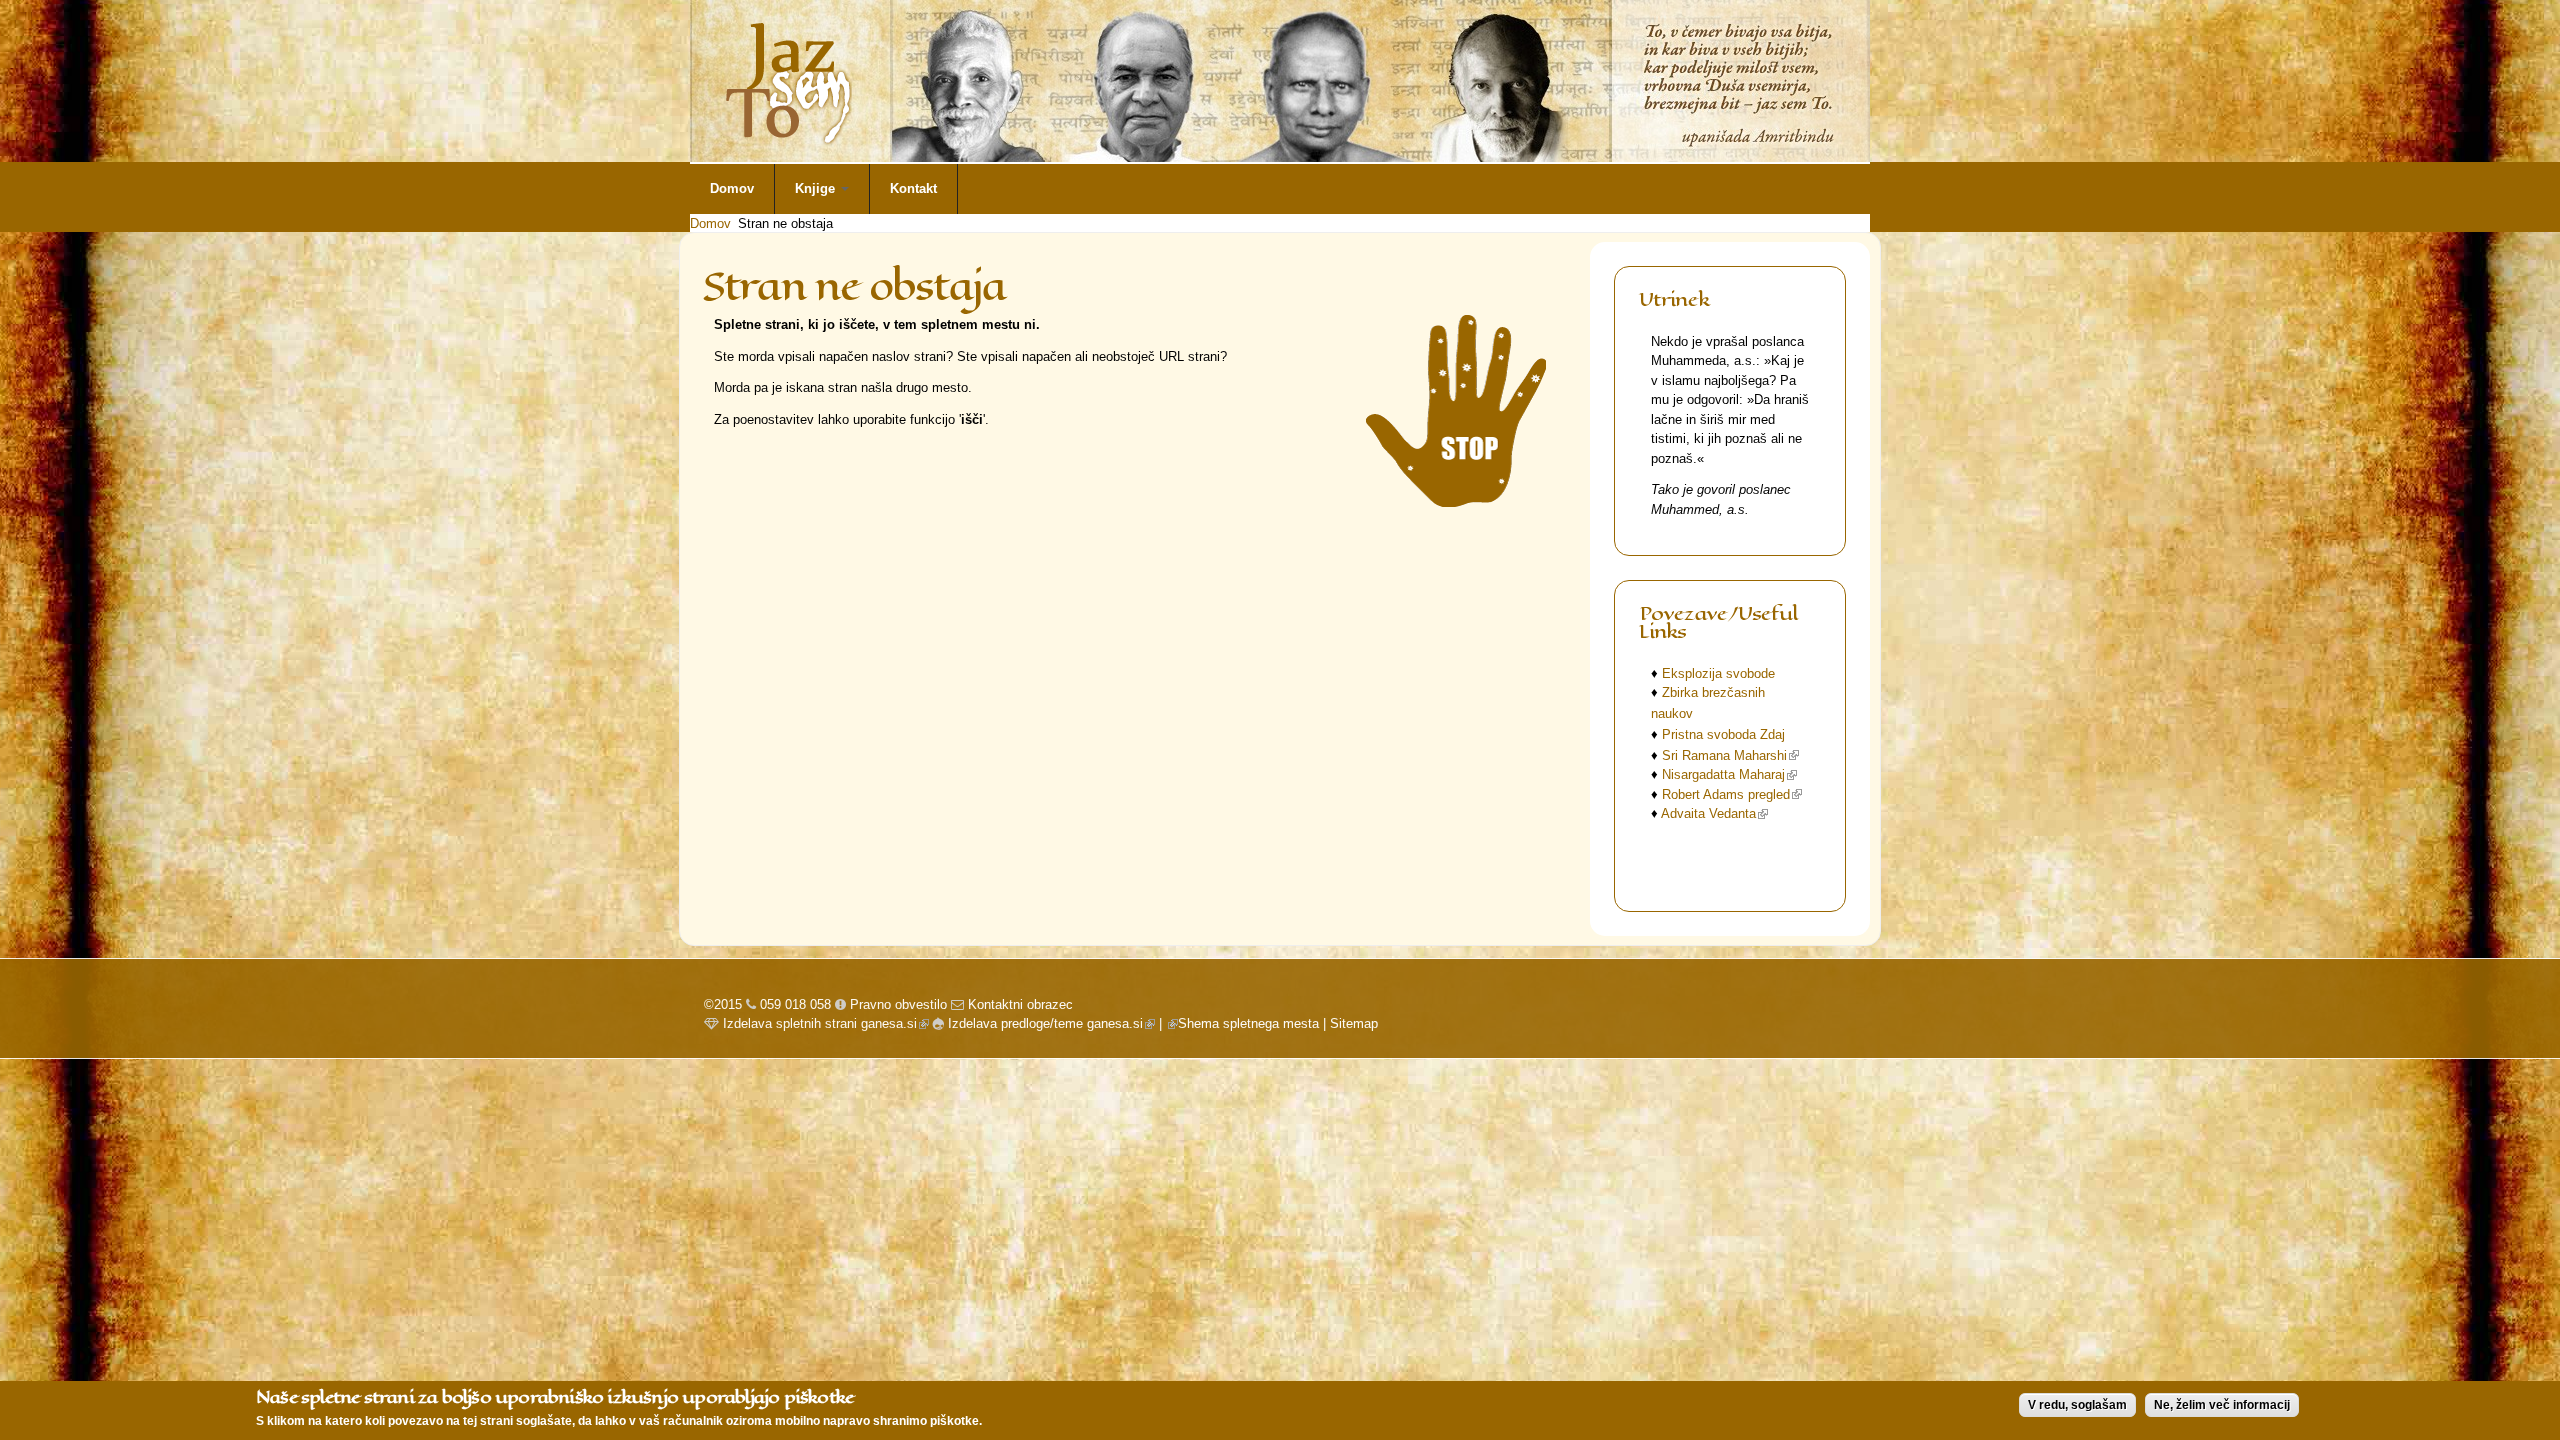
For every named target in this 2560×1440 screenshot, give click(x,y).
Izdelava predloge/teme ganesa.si (1049, 1023)
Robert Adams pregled (1732, 794)
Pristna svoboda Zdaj (1723, 734)
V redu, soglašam (2077, 1405)
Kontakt (913, 188)
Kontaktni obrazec (1020, 1004)
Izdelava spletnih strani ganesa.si (824, 1023)
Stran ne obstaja (785, 223)
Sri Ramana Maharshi (1730, 755)
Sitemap (1354, 1023)
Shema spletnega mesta (1248, 1023)
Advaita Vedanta (1714, 813)
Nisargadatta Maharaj (1729, 774)
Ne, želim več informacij (2222, 1405)
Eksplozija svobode (1718, 673)
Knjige (817, 188)
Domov (732, 188)
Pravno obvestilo (896, 1004)
